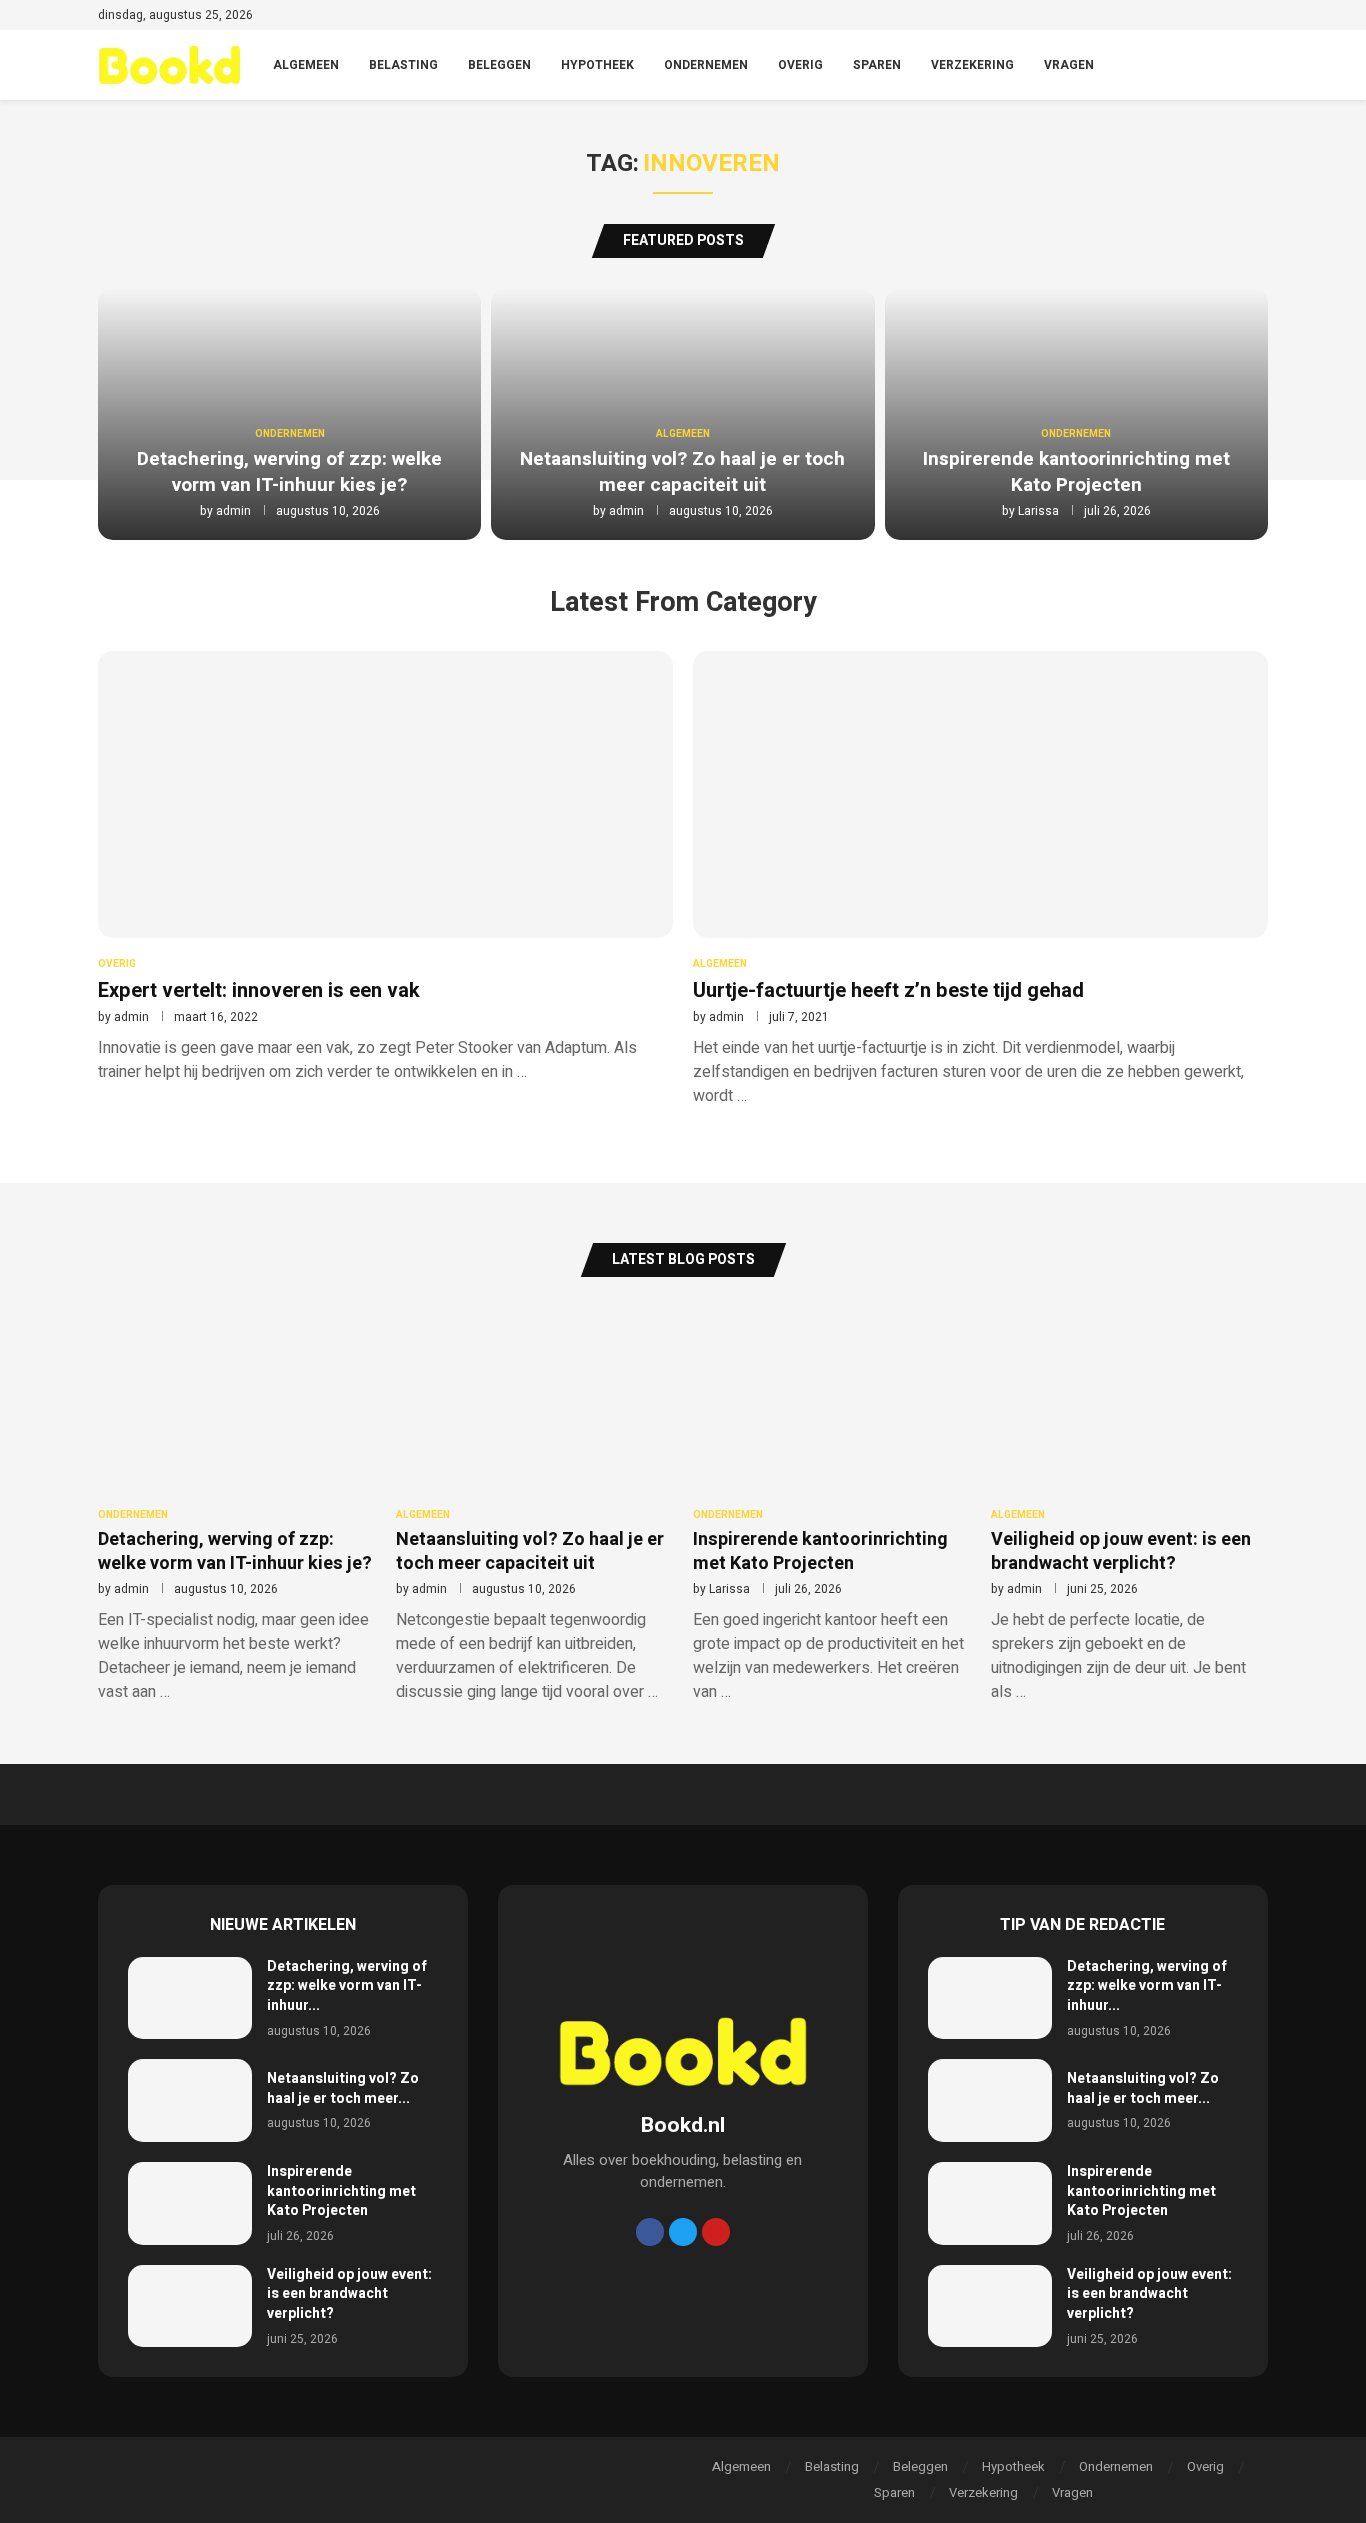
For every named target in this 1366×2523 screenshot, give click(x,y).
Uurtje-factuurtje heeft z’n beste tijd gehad (888, 990)
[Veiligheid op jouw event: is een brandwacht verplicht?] (190, 2306)
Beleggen (499, 65)
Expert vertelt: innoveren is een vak (259, 990)
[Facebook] (1169, 17)
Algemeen (306, 65)
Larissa (1038, 511)
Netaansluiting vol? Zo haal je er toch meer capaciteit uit (682, 472)
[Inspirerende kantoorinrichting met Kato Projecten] (190, 2203)
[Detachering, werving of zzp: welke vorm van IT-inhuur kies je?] (190, 1998)
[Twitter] (1192, 17)
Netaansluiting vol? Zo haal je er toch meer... (343, 2088)
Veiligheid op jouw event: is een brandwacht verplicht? (1121, 1551)
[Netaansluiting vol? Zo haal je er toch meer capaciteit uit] (190, 2100)
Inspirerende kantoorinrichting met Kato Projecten (1076, 472)
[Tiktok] (1261, 17)
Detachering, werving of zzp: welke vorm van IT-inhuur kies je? (289, 472)
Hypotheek (597, 65)
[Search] (1258, 65)
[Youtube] (1238, 17)
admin (233, 511)
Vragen (1069, 65)
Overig (800, 65)
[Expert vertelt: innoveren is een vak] (385, 867)
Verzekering (972, 65)
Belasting (403, 65)
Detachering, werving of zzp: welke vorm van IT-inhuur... (347, 1986)
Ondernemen (706, 65)
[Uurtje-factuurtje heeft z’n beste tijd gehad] (980, 879)
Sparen (877, 65)
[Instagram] (1215, 17)
